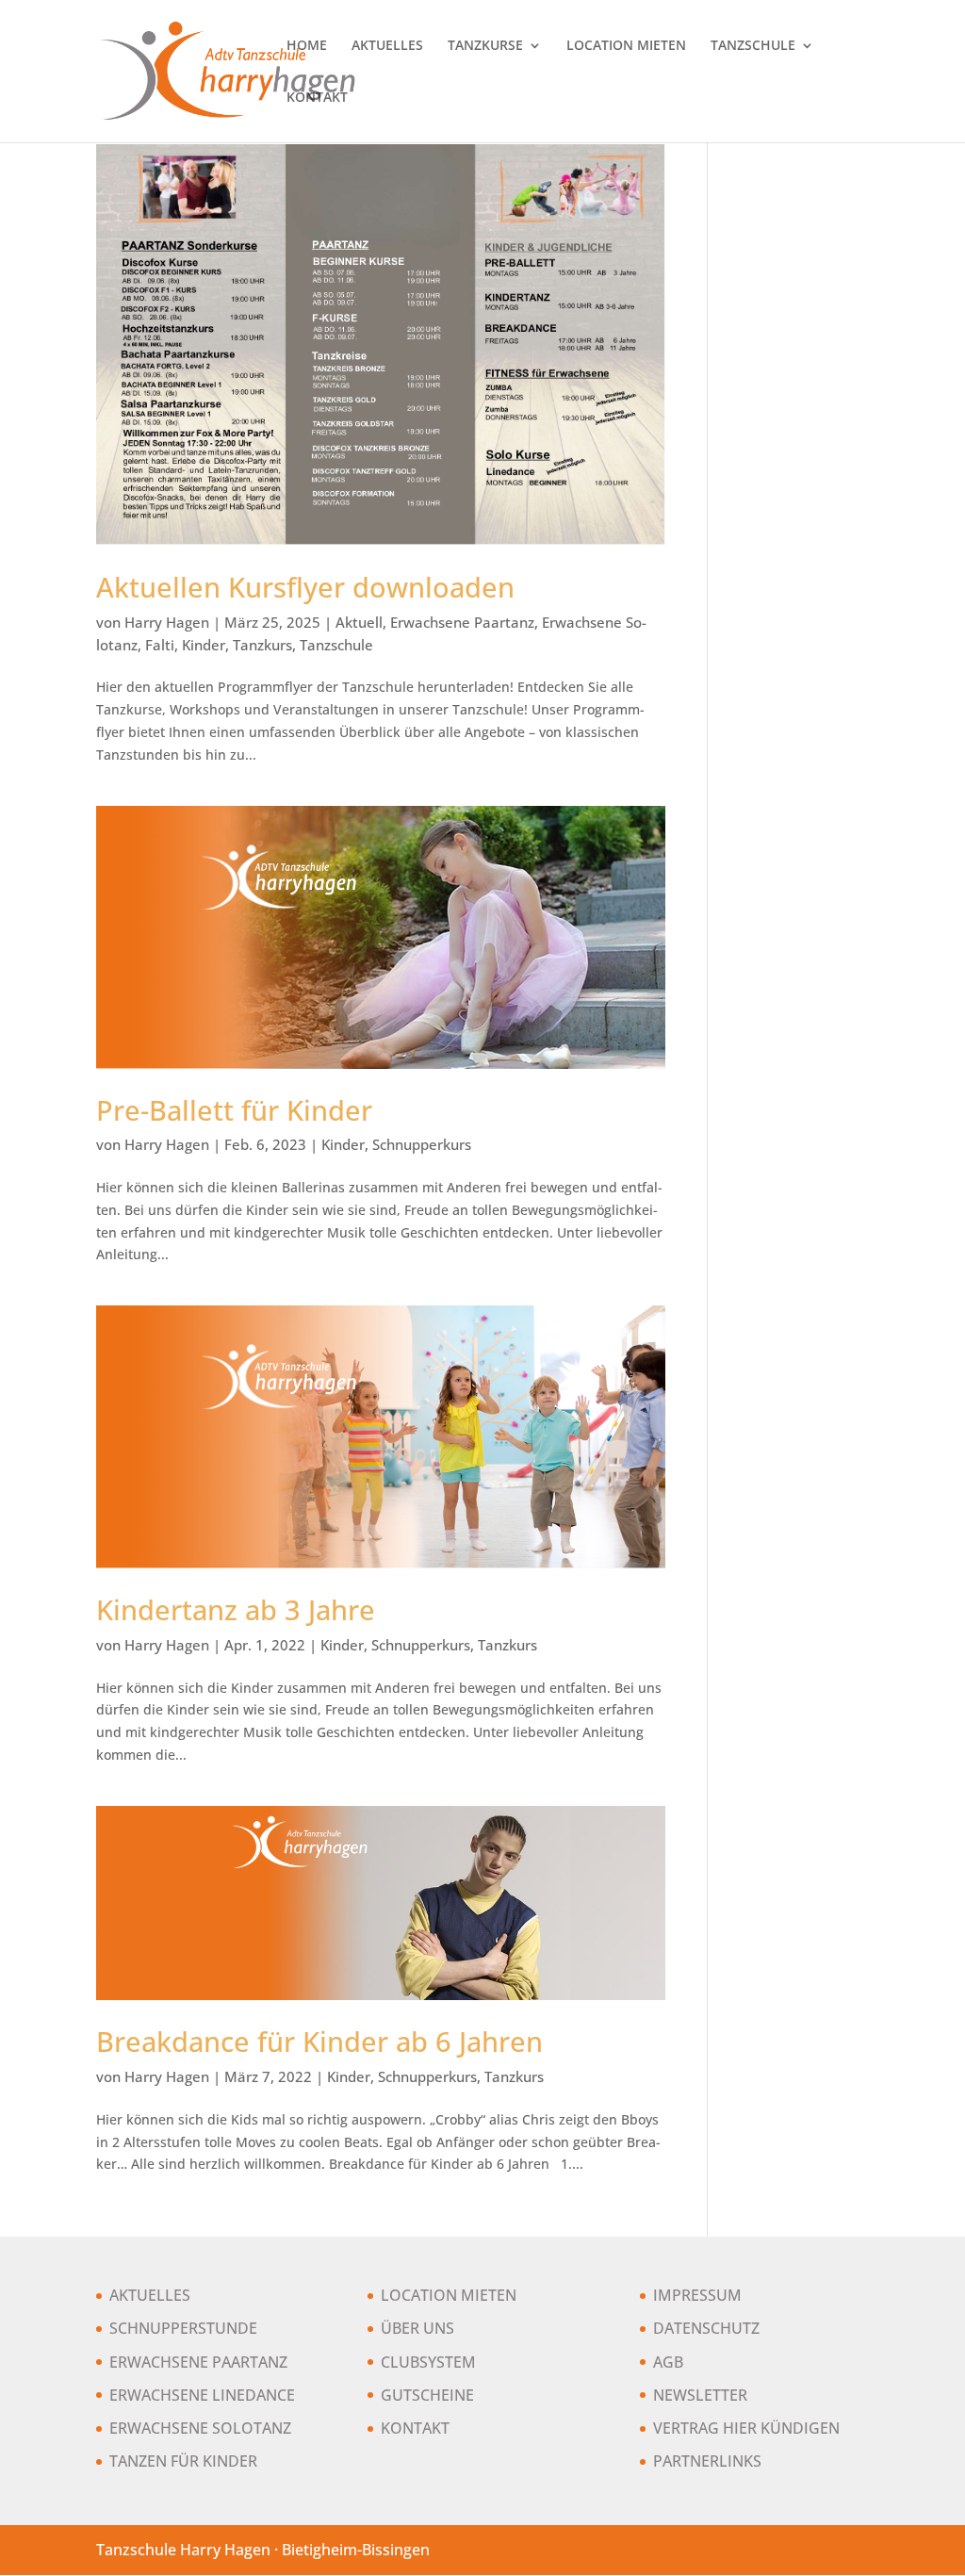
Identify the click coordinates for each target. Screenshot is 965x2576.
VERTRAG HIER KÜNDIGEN (746, 2428)
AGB (668, 2362)
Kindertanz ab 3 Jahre (236, 1610)
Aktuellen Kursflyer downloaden (305, 587)
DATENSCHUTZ (706, 2328)
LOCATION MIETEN (626, 46)
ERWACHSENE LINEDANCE (202, 2395)
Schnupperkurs (422, 1144)
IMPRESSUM (697, 2295)
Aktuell (359, 622)
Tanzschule (336, 645)
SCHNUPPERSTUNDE (183, 2328)
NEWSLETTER (700, 2395)
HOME (307, 46)
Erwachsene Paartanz (462, 622)
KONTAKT (317, 98)
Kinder (204, 645)
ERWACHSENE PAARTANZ (198, 2362)
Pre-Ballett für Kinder (234, 1110)
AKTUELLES (387, 46)
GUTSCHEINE (427, 2395)
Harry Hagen (167, 622)
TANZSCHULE (753, 46)
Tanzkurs (262, 645)
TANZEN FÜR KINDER (183, 2461)
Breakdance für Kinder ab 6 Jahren (319, 2042)
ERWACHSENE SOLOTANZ (200, 2428)
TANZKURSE (485, 46)
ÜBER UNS (417, 2328)
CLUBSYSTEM (428, 2362)
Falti (160, 645)
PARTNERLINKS (707, 2461)
